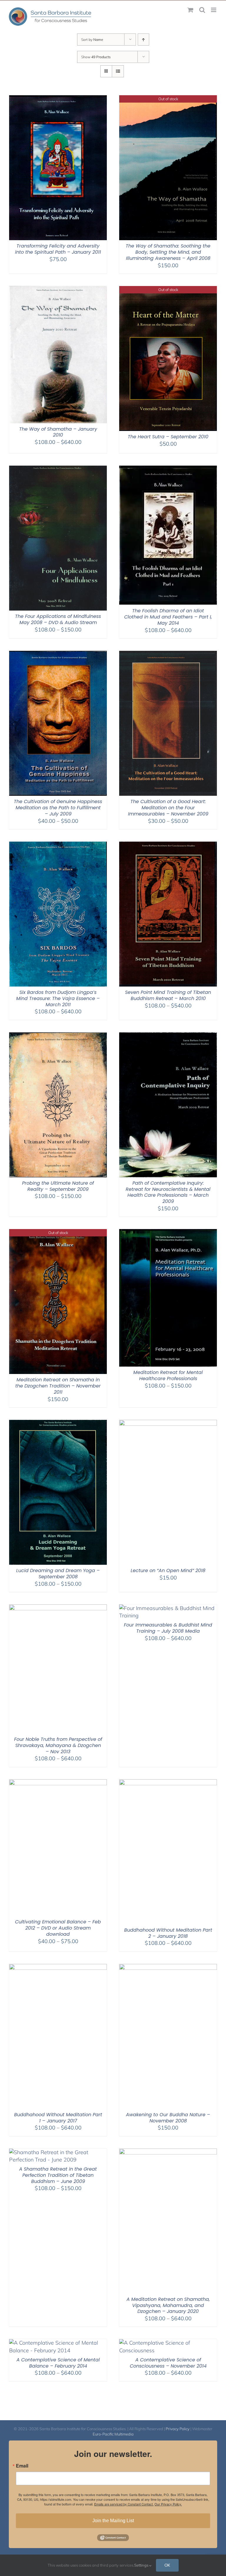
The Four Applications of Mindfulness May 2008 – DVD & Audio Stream (58, 619)
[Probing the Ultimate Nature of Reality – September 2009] (58, 1036)
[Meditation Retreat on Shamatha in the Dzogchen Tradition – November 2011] (58, 1233)
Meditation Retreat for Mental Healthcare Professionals (168, 1375)
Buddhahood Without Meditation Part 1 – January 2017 (58, 2118)
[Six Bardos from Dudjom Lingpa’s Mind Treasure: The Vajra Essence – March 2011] (58, 845)
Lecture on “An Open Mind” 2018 (168, 1570)
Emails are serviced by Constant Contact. (124, 2504)
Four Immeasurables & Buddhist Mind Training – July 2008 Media (168, 1628)
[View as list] (118, 71)
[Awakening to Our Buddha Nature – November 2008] (168, 1968)
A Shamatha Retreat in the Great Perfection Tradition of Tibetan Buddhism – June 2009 (58, 2175)
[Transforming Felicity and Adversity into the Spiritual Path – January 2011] (58, 99)
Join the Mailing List (113, 2521)
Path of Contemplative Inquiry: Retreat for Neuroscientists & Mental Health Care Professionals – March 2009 (168, 1192)
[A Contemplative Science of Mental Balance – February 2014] (58, 2343)
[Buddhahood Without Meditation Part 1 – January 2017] (58, 1968)
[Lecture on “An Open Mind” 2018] (168, 1424)
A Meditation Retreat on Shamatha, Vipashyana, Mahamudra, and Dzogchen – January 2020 (168, 2305)
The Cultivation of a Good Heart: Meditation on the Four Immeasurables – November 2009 (168, 808)
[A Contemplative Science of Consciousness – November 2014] (168, 2343)
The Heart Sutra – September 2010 (168, 437)
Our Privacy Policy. (168, 2504)
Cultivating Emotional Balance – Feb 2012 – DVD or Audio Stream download (58, 1928)
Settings (142, 2565)
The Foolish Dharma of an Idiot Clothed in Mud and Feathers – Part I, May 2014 (168, 617)
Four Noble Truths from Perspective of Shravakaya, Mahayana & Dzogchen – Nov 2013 (58, 1745)
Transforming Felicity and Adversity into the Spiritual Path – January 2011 (58, 249)
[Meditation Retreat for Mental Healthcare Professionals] (168, 1233)
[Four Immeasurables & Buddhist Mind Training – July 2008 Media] (168, 1608)
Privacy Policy (178, 2429)
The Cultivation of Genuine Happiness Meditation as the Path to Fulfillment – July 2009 (58, 808)
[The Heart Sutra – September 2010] (168, 290)
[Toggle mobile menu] (214, 10)
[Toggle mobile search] (202, 10)
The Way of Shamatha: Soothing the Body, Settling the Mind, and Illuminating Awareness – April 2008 (168, 252)
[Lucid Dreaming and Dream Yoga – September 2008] (58, 1424)
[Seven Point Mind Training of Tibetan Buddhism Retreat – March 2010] (168, 845)
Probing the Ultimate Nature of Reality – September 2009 (58, 1186)
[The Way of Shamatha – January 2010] (58, 290)
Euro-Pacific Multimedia (113, 2434)
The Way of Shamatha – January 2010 (58, 432)
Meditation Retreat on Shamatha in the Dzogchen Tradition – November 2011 (58, 1386)
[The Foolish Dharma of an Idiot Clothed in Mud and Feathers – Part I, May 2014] (168, 469)
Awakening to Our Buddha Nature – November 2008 (168, 2118)
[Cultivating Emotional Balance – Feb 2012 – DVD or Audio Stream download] (58, 1783)
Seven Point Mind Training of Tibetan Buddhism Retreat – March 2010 (168, 995)
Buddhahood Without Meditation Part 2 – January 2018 (168, 1933)
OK (167, 2565)
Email (22, 2466)
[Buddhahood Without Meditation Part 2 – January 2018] (168, 1783)
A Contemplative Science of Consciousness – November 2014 (168, 2363)
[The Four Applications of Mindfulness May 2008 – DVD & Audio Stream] (58, 469)
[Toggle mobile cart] (190, 10)
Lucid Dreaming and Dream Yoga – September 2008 (58, 1574)
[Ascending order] (143, 40)
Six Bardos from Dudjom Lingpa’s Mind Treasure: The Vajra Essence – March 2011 (58, 998)
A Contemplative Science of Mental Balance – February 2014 (58, 2363)
